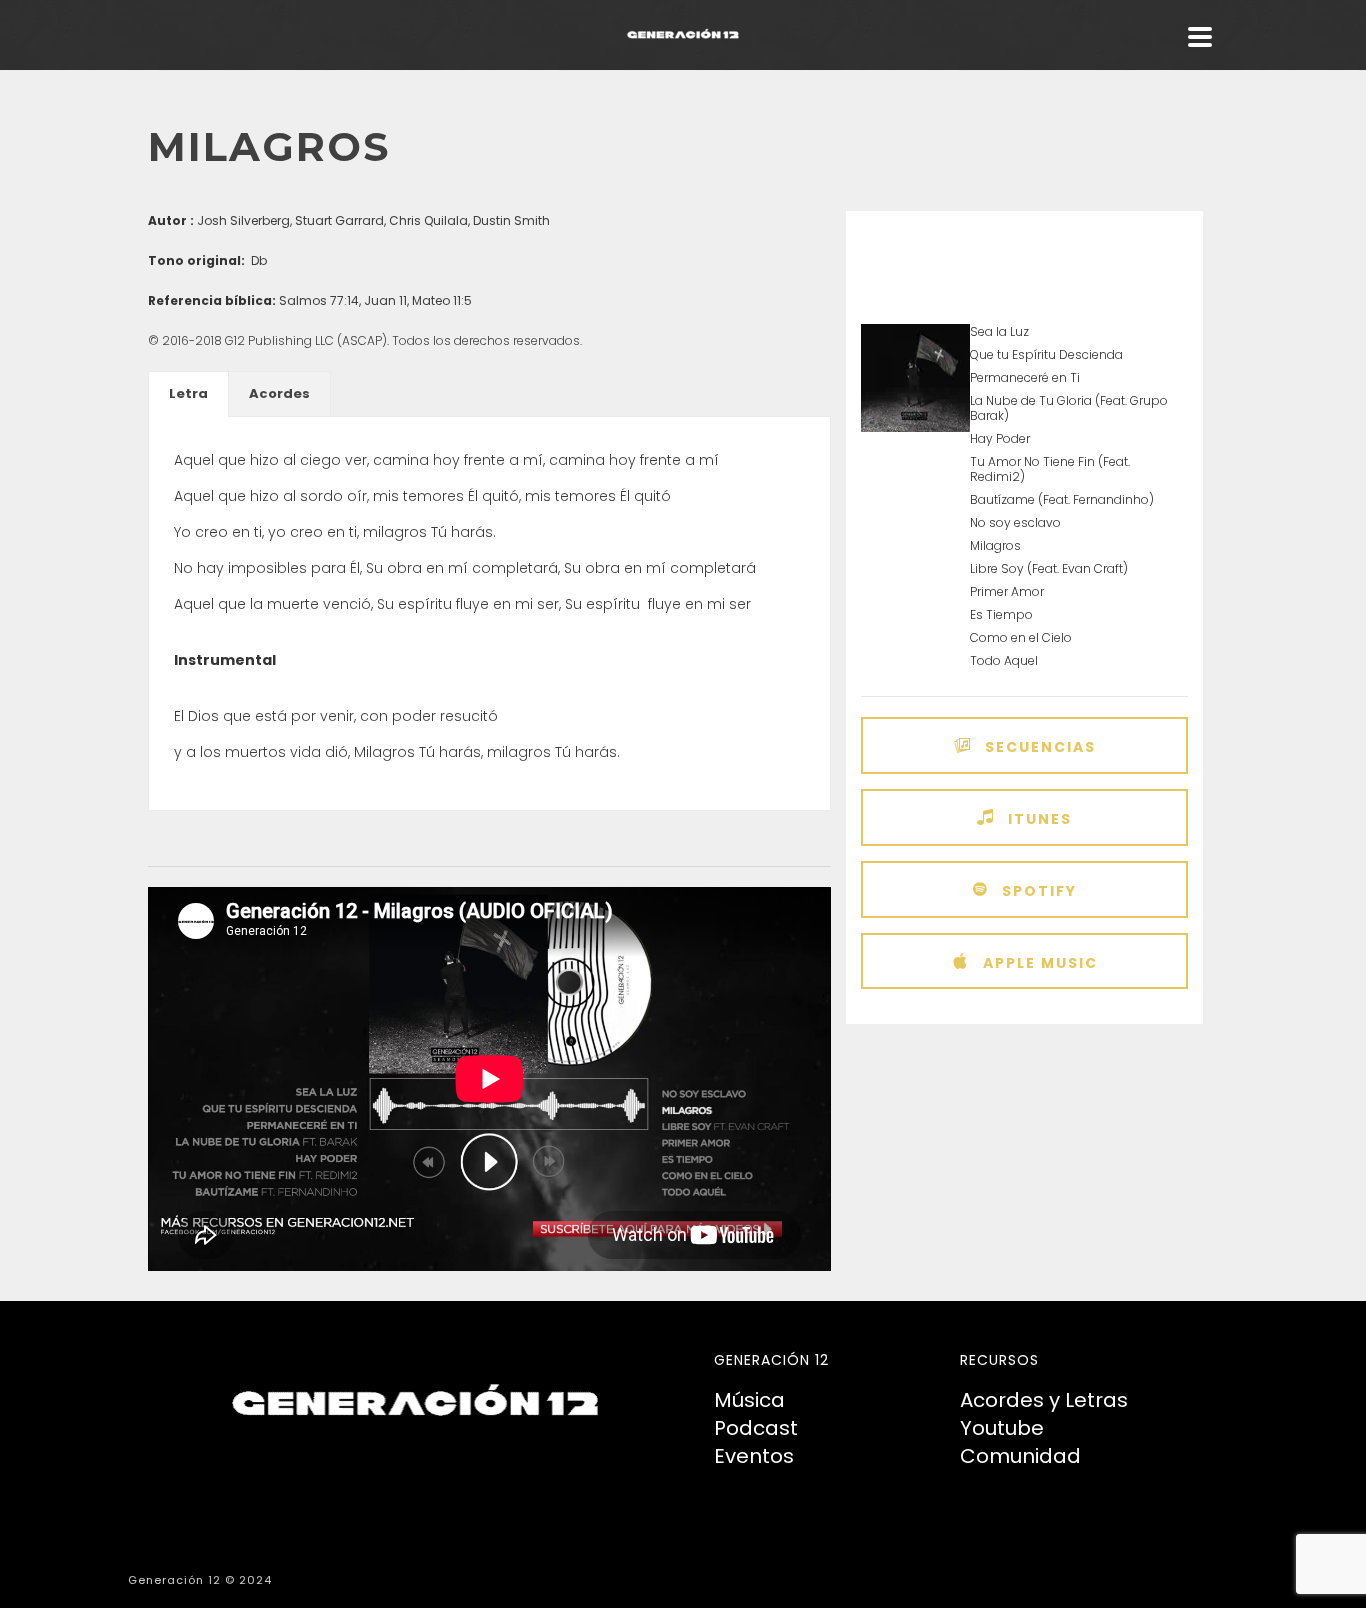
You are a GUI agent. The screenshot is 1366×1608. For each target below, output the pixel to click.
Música (749, 1400)
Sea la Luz (999, 331)
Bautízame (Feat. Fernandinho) (1062, 499)
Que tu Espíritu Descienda (1046, 354)
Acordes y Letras (1044, 1400)
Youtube (1002, 1428)
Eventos (754, 1456)
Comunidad (1020, 1456)
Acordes (279, 393)
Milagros (995, 545)
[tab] (188, 394)
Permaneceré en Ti (1025, 377)
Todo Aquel (1004, 660)
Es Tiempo (1001, 614)
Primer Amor (1007, 591)
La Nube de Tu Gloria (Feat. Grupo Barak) (1069, 408)
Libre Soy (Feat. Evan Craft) (1049, 568)
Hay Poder (1000, 438)
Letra (188, 393)
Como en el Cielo (1021, 637)
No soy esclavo (1015, 522)
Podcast (756, 1428)
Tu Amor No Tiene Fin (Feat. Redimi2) (1050, 469)
